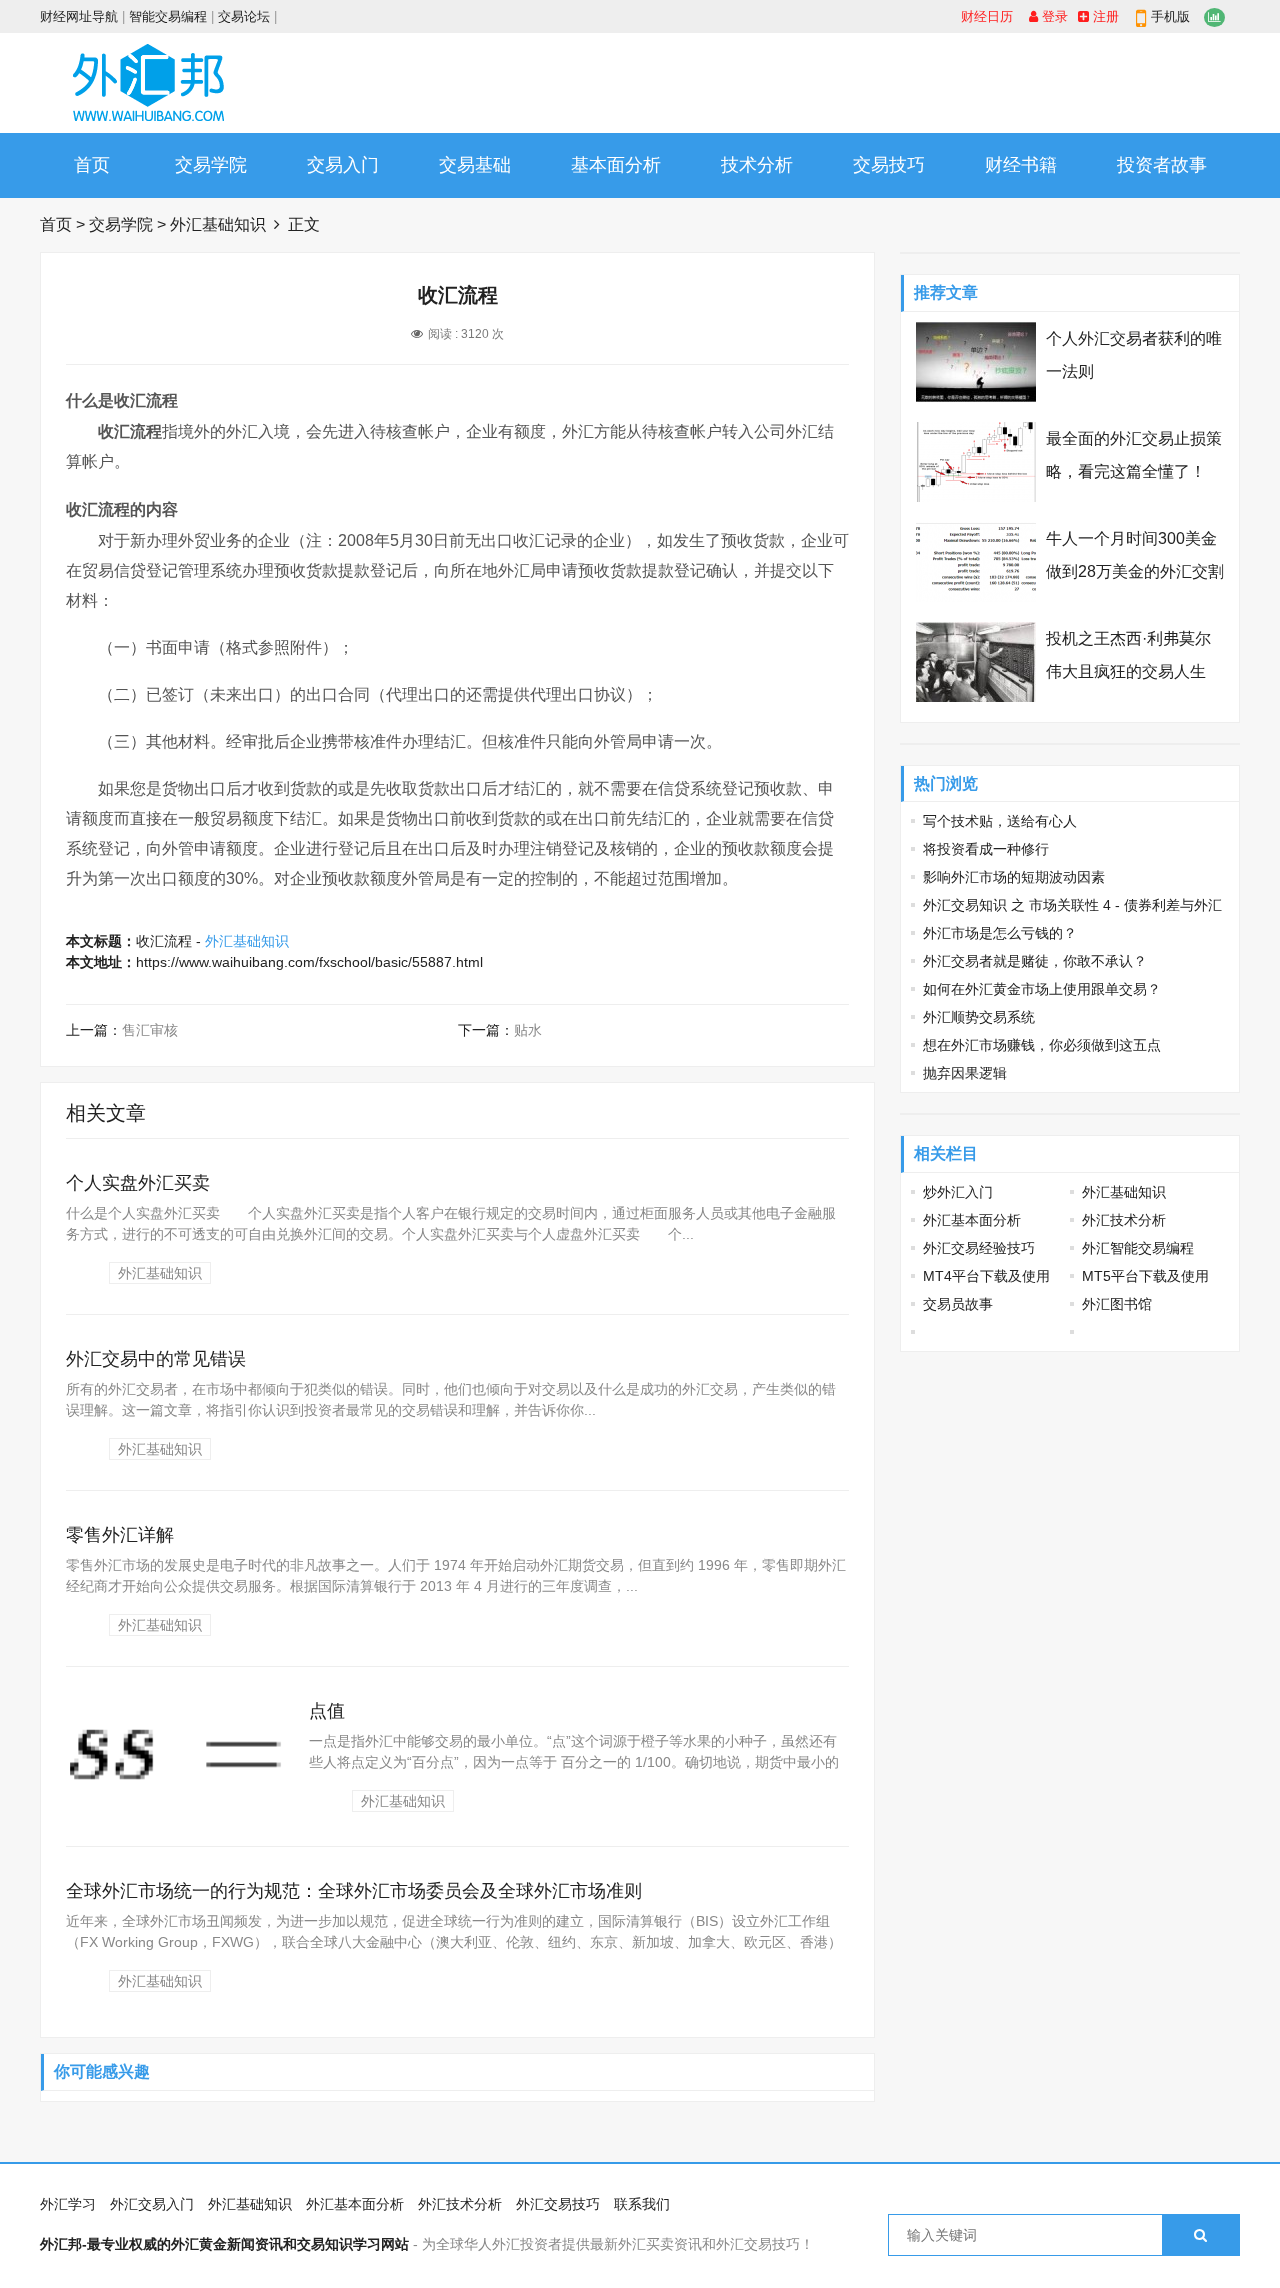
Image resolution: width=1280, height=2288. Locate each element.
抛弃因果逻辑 (965, 1073)
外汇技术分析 (1124, 1220)
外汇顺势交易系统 (979, 1017)
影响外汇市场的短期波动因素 (1014, 877)
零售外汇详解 (120, 1535)
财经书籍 (1021, 165)
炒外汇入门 (958, 1192)
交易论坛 (244, 16)
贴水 (528, 1030)
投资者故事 (1162, 165)
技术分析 (757, 165)
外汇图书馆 (1117, 1304)
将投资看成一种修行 (986, 849)
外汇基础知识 (218, 224)
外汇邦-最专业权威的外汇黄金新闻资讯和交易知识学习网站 (224, 2244)
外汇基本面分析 (972, 1220)
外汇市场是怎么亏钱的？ (1000, 933)
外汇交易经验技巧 (979, 1248)
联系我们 (642, 2204)
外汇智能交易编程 (1138, 1248)
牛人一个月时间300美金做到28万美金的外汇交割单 (1135, 571)
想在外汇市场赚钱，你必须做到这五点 (1042, 1045)
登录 (1053, 16)
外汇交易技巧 (558, 2204)
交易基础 (475, 165)
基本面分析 (616, 165)
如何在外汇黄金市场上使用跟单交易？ (1042, 989)
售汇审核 (150, 1030)
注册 (1104, 16)
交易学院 (211, 165)
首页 (92, 165)
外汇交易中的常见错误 (156, 1359)
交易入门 (343, 165)
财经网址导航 (79, 16)
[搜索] (1200, 2235)
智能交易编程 (168, 16)
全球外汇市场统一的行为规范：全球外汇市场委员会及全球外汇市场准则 (354, 1891)
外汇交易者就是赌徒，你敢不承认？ (1035, 961)
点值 (327, 1711)
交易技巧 (889, 165)
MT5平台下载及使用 (1145, 1276)
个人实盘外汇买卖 (138, 1183)
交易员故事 (958, 1304)
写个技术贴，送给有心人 (1000, 821)
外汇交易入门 (152, 2204)
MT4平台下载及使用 (986, 1276)
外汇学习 (68, 2204)
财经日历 (987, 16)
